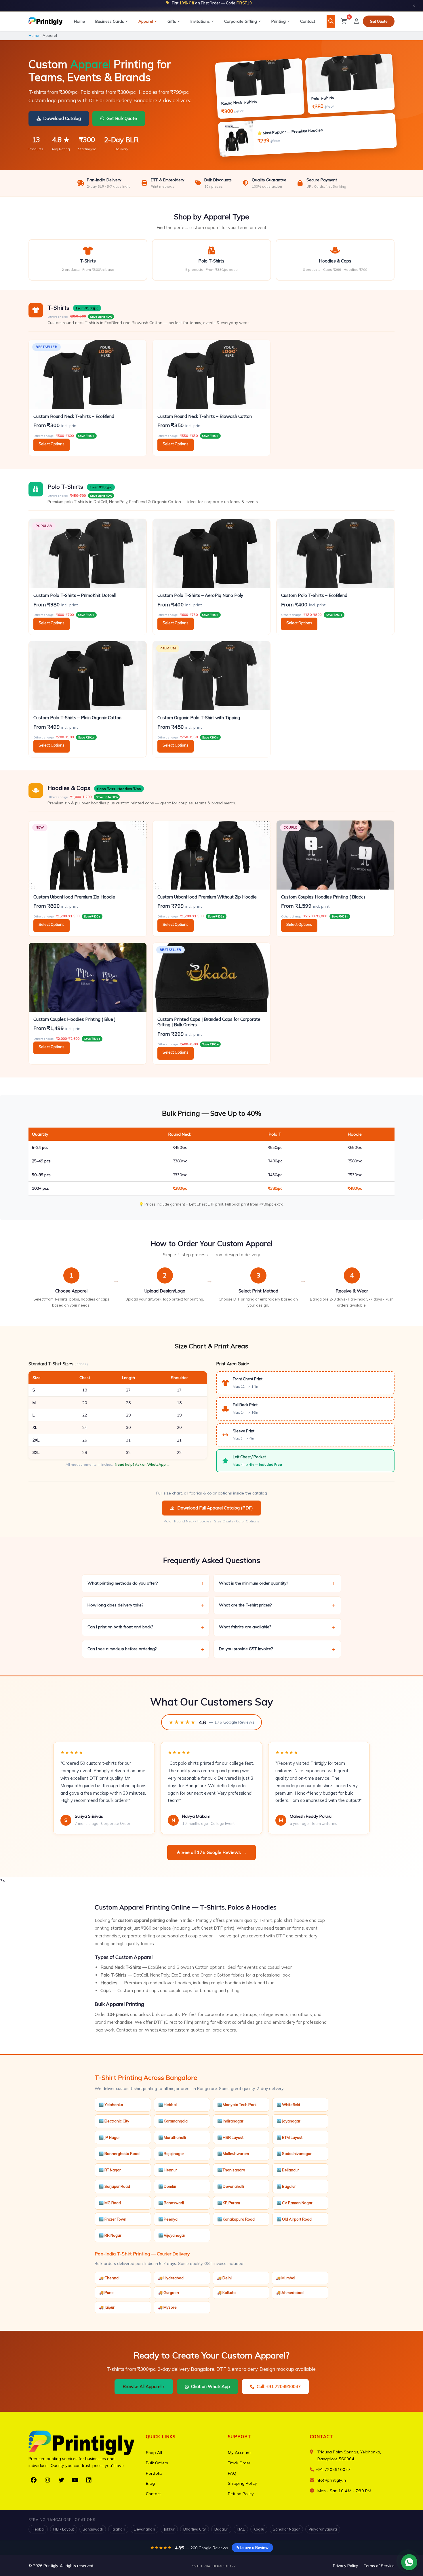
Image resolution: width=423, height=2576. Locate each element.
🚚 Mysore (167, 2307)
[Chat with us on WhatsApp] (409, 2562)
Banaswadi (93, 2529)
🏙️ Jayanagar (288, 2121)
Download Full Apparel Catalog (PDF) (215, 1508)
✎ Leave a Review (252, 2548)
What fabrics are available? (277, 1627)
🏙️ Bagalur (286, 2186)
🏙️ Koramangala (173, 2121)
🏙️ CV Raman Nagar (295, 2203)
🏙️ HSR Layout (230, 2137)
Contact (308, 21)
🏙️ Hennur (168, 2170)
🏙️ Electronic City (114, 2121)
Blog (150, 2483)
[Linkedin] (89, 2480)
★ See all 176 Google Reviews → (211, 1852)
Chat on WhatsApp (210, 2386)
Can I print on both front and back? (146, 1627)
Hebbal (38, 2529)
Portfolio (154, 2473)
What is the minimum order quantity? (277, 1583)
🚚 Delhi (224, 2278)
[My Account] (357, 21)
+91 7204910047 (333, 2470)
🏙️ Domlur (167, 2186)
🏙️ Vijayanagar (172, 2235)
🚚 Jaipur (107, 2307)
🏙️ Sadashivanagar (294, 2154)
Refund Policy (241, 2494)
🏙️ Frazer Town (113, 2219)
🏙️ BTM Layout (289, 2137)
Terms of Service (379, 2565)
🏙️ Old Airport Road (294, 2219)
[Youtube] (75, 2480)
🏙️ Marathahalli (172, 2137)
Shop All (154, 2453)
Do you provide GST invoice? (277, 1649)
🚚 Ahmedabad (290, 2293)
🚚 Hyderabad (171, 2278)
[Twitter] (61, 2480)
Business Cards (110, 21)
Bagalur (221, 2529)
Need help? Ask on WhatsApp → (142, 1464)
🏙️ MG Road (110, 2203)
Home (79, 21)
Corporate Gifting (241, 21)
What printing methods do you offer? (146, 1583)
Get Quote (379, 21)
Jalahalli (118, 2529)
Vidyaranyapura (323, 2529)
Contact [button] (322, 2437)
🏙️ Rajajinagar (171, 2154)
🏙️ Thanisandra (231, 2170)
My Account (239, 2453)
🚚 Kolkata (226, 2293)
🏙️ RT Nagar (110, 2170)
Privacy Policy (345, 2565)
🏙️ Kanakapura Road (236, 2219)
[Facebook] (34, 2480)
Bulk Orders (157, 2463)
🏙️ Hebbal (167, 2105)
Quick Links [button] (161, 2437)
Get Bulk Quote (122, 118)
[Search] (331, 21)
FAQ (232, 2473)
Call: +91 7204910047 (279, 2386)
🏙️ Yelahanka (111, 2105)
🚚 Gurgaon (168, 2293)
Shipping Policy (242, 2483)
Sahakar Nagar (286, 2529)
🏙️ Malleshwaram (233, 2154)
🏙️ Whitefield (288, 2105)
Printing (279, 21)
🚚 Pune (106, 2293)
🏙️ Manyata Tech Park (237, 2105)
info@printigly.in (331, 2480)
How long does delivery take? (146, 1605)
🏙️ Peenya (168, 2219)
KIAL (241, 2529)
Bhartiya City (195, 2529)
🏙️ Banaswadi (171, 2203)
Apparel (146, 21)
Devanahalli (144, 2529)
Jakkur (169, 2529)
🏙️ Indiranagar (230, 2121)
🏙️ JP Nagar (109, 2137)
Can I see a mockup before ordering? (146, 1649)
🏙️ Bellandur (288, 2170)
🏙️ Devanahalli (231, 2186)
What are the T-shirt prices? (277, 1605)
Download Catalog (62, 118)
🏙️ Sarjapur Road (115, 2186)
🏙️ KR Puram (229, 2203)
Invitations (200, 21)
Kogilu (259, 2529)
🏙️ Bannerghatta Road (119, 2154)
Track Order (239, 2463)
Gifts (172, 21)
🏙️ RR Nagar (110, 2235)
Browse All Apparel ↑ (144, 2386)
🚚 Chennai (109, 2278)
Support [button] (240, 2437)
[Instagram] (47, 2480)
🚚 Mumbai (286, 2278)
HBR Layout (64, 2529)
